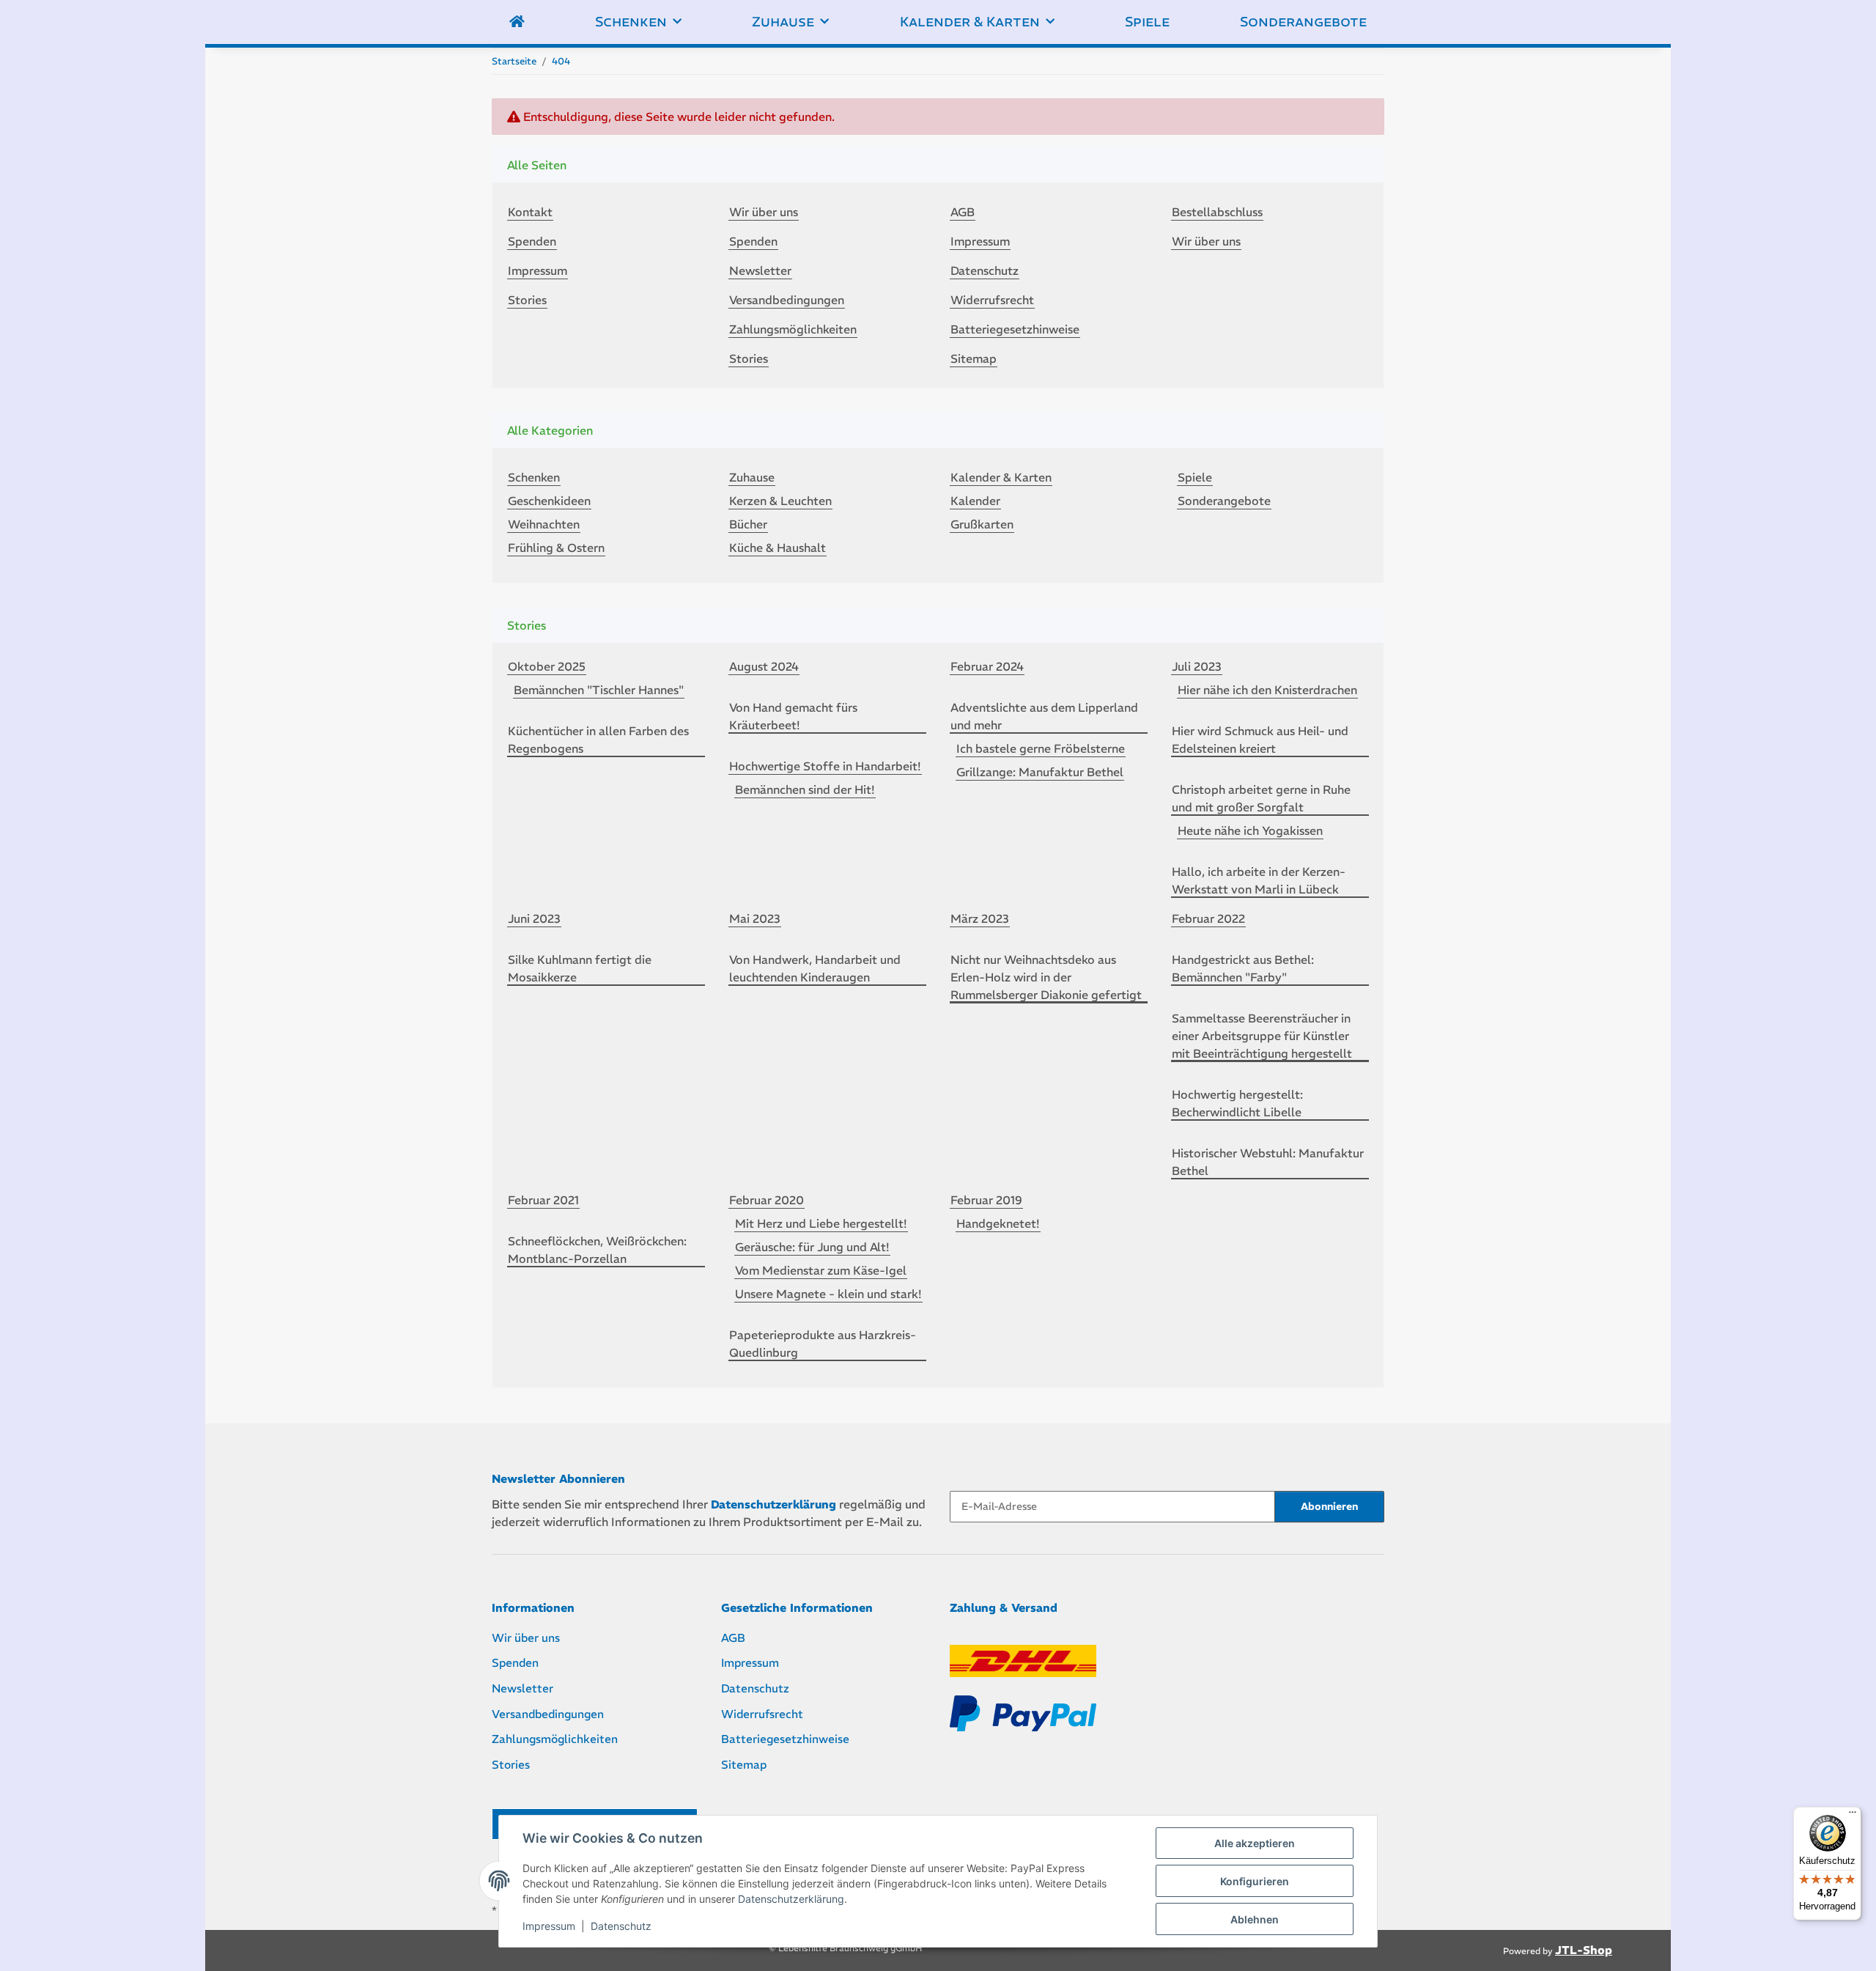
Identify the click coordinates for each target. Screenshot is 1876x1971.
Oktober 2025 (547, 666)
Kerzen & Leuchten (780, 501)
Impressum (549, 1926)
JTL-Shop (1584, 1950)
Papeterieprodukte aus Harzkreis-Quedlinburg (823, 1344)
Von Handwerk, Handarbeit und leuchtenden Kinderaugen (815, 968)
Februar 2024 (987, 666)
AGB (963, 212)
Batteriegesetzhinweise (1015, 329)
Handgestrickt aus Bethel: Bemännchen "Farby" (1243, 968)
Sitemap (974, 358)
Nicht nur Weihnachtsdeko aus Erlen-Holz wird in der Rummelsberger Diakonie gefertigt (1046, 977)
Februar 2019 (986, 1200)
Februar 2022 (1208, 918)
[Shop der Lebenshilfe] (517, 22)
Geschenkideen (549, 501)
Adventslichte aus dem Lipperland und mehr (1044, 716)
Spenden (532, 241)
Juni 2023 (534, 918)
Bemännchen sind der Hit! (805, 789)
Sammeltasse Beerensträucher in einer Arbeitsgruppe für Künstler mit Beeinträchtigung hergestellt (1262, 1036)
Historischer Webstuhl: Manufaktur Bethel (1268, 1162)
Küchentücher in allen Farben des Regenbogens (598, 740)
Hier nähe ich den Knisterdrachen (1267, 690)
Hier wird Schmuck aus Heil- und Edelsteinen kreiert (1260, 740)
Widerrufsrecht (992, 300)
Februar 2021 (543, 1200)
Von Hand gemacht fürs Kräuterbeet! (793, 716)
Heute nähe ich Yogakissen (1250, 830)
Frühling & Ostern (556, 548)
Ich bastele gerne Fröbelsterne (1041, 748)
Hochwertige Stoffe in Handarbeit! (825, 766)
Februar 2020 (767, 1200)
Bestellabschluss (1217, 212)
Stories (527, 300)
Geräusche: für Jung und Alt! (812, 1247)
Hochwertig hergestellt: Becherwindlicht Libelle (1237, 1103)
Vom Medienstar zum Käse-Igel (821, 1270)
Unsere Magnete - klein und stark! (828, 1294)
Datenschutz (621, 1926)
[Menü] (1853, 1816)
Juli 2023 (1197, 666)
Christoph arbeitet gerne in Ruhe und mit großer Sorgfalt (1261, 798)
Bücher (748, 524)
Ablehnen (1255, 1919)
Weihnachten (544, 524)
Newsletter (760, 270)
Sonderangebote (1224, 501)
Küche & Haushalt (778, 548)
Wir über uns (764, 212)
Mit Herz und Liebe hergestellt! (821, 1223)
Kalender (975, 501)
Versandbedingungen (787, 300)
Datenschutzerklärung (791, 1899)
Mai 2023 (755, 918)
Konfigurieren (1255, 1881)
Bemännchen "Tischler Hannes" (599, 690)
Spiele (1195, 477)
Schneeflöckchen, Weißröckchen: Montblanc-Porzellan (597, 1250)
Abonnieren (1329, 1506)
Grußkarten (982, 524)
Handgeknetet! (998, 1223)
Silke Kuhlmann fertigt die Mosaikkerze (580, 968)
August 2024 (764, 666)
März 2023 (980, 918)
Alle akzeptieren (1255, 1843)
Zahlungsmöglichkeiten (793, 329)
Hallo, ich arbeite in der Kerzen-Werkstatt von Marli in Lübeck (1259, 880)
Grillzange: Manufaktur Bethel (1040, 772)
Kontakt (530, 212)
